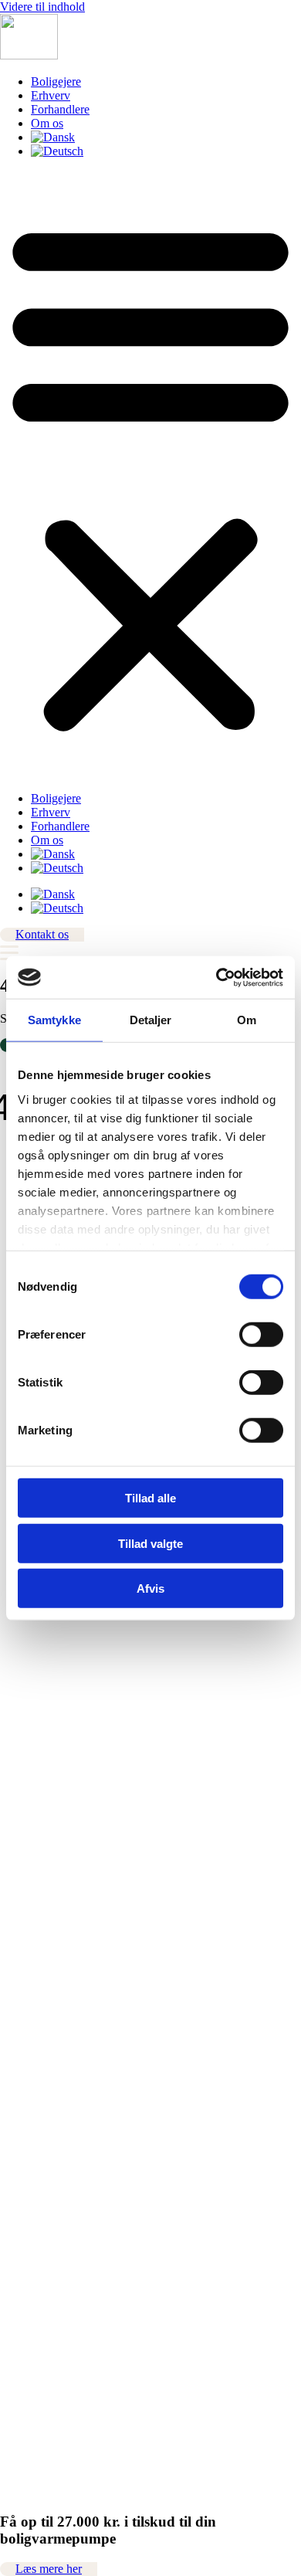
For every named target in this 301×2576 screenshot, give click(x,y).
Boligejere (56, 81)
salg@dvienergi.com (50, 1629)
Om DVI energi (39, 1799)
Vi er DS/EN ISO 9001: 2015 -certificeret (101, 1971)
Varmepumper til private (59, 1826)
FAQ (12, 1868)
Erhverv (51, 95)
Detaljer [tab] (151, 1020)
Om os (47, 123)
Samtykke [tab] (54, 1020)
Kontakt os (27, 1812)
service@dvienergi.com (57, 1697)
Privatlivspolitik (38, 1896)
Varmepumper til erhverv (61, 1840)
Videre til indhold (42, 7)
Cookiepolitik (33, 1910)
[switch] (261, 1335)
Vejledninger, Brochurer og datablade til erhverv (117, 1785)
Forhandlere (60, 109)
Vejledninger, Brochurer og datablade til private (115, 1771)
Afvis (150, 1588)
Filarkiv (19, 1757)
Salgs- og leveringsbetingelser (73, 1882)
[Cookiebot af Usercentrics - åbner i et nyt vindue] (216, 977)
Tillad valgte (150, 1543)
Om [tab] (247, 1020)
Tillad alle (150, 1498)
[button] (150, 475)
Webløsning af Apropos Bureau (77, 2530)
